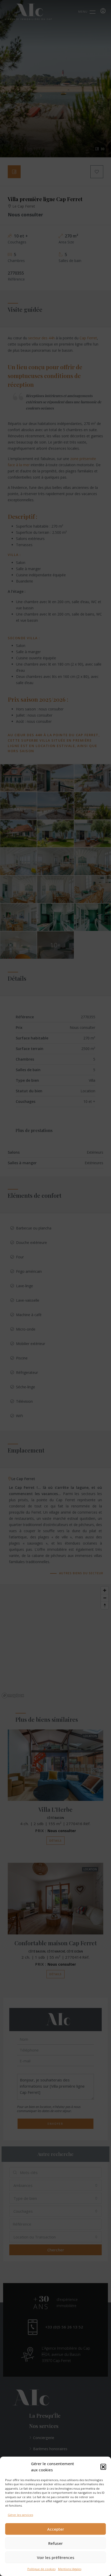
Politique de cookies (41, 2569)
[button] (103, 2467)
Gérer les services (20, 2515)
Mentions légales (70, 2569)
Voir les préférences (56, 2557)
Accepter (56, 2529)
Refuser (55, 2543)
